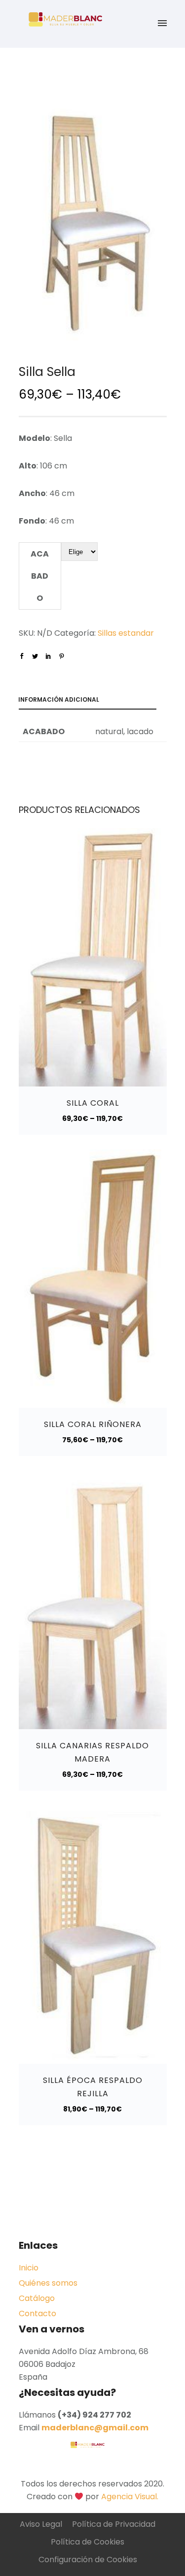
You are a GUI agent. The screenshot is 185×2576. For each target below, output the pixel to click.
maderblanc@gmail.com (95, 2428)
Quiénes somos (48, 2283)
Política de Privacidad (114, 2524)
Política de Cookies (88, 2542)
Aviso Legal (41, 2524)
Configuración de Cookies (88, 2560)
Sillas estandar (126, 633)
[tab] (92, 701)
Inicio (29, 2268)
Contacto (37, 2313)
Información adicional (59, 699)
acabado (40, 576)
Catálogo (37, 2298)
